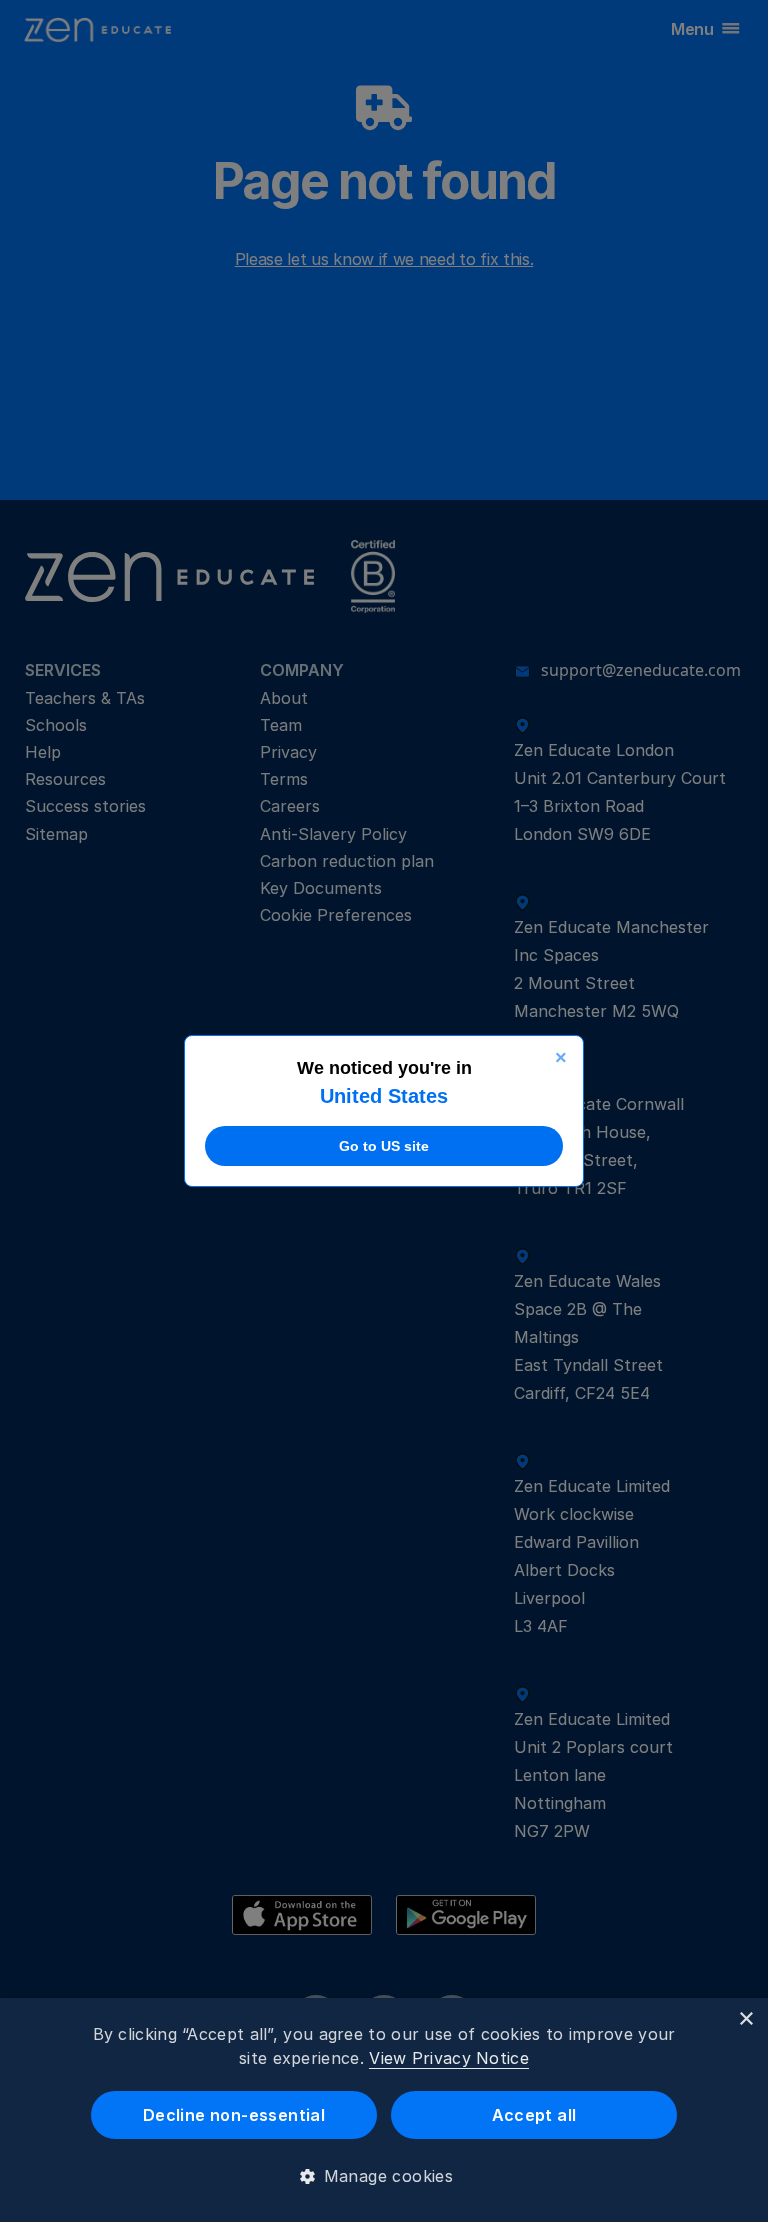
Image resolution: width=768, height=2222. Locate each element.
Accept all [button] (534, 2115)
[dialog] (384, 2110)
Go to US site (384, 1146)
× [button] (745, 2019)
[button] (384, 2176)
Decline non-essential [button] (234, 2115)
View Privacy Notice (449, 2058)
